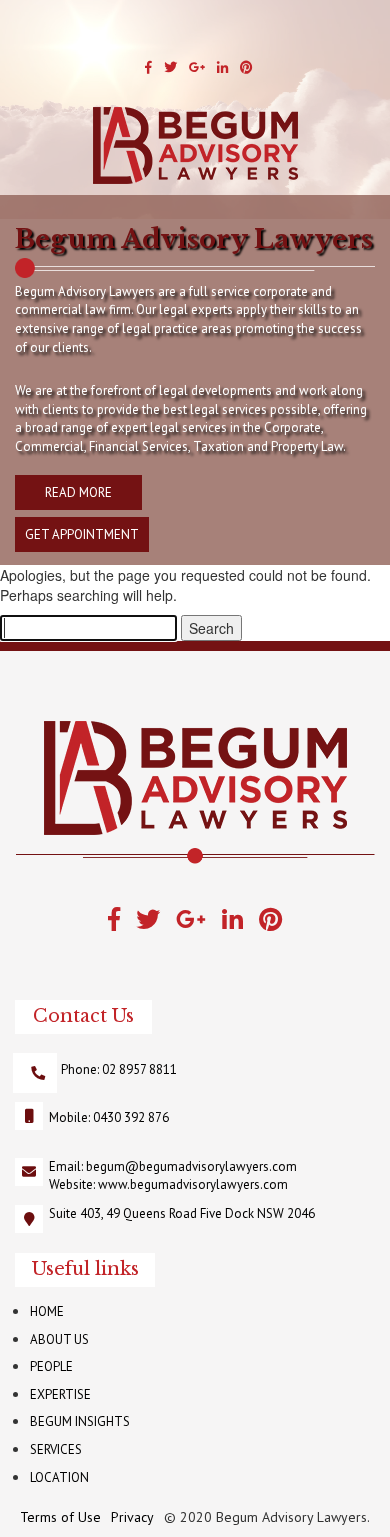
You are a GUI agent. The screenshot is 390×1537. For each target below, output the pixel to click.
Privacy (132, 1517)
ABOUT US (59, 1339)
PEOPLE (51, 1366)
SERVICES (56, 1449)
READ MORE (78, 492)
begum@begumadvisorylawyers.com (191, 1166)
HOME (47, 1311)
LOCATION (59, 1477)
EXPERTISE (60, 1394)
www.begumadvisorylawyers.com (193, 1184)
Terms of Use (60, 1517)
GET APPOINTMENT (82, 534)
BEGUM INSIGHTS (80, 1421)
